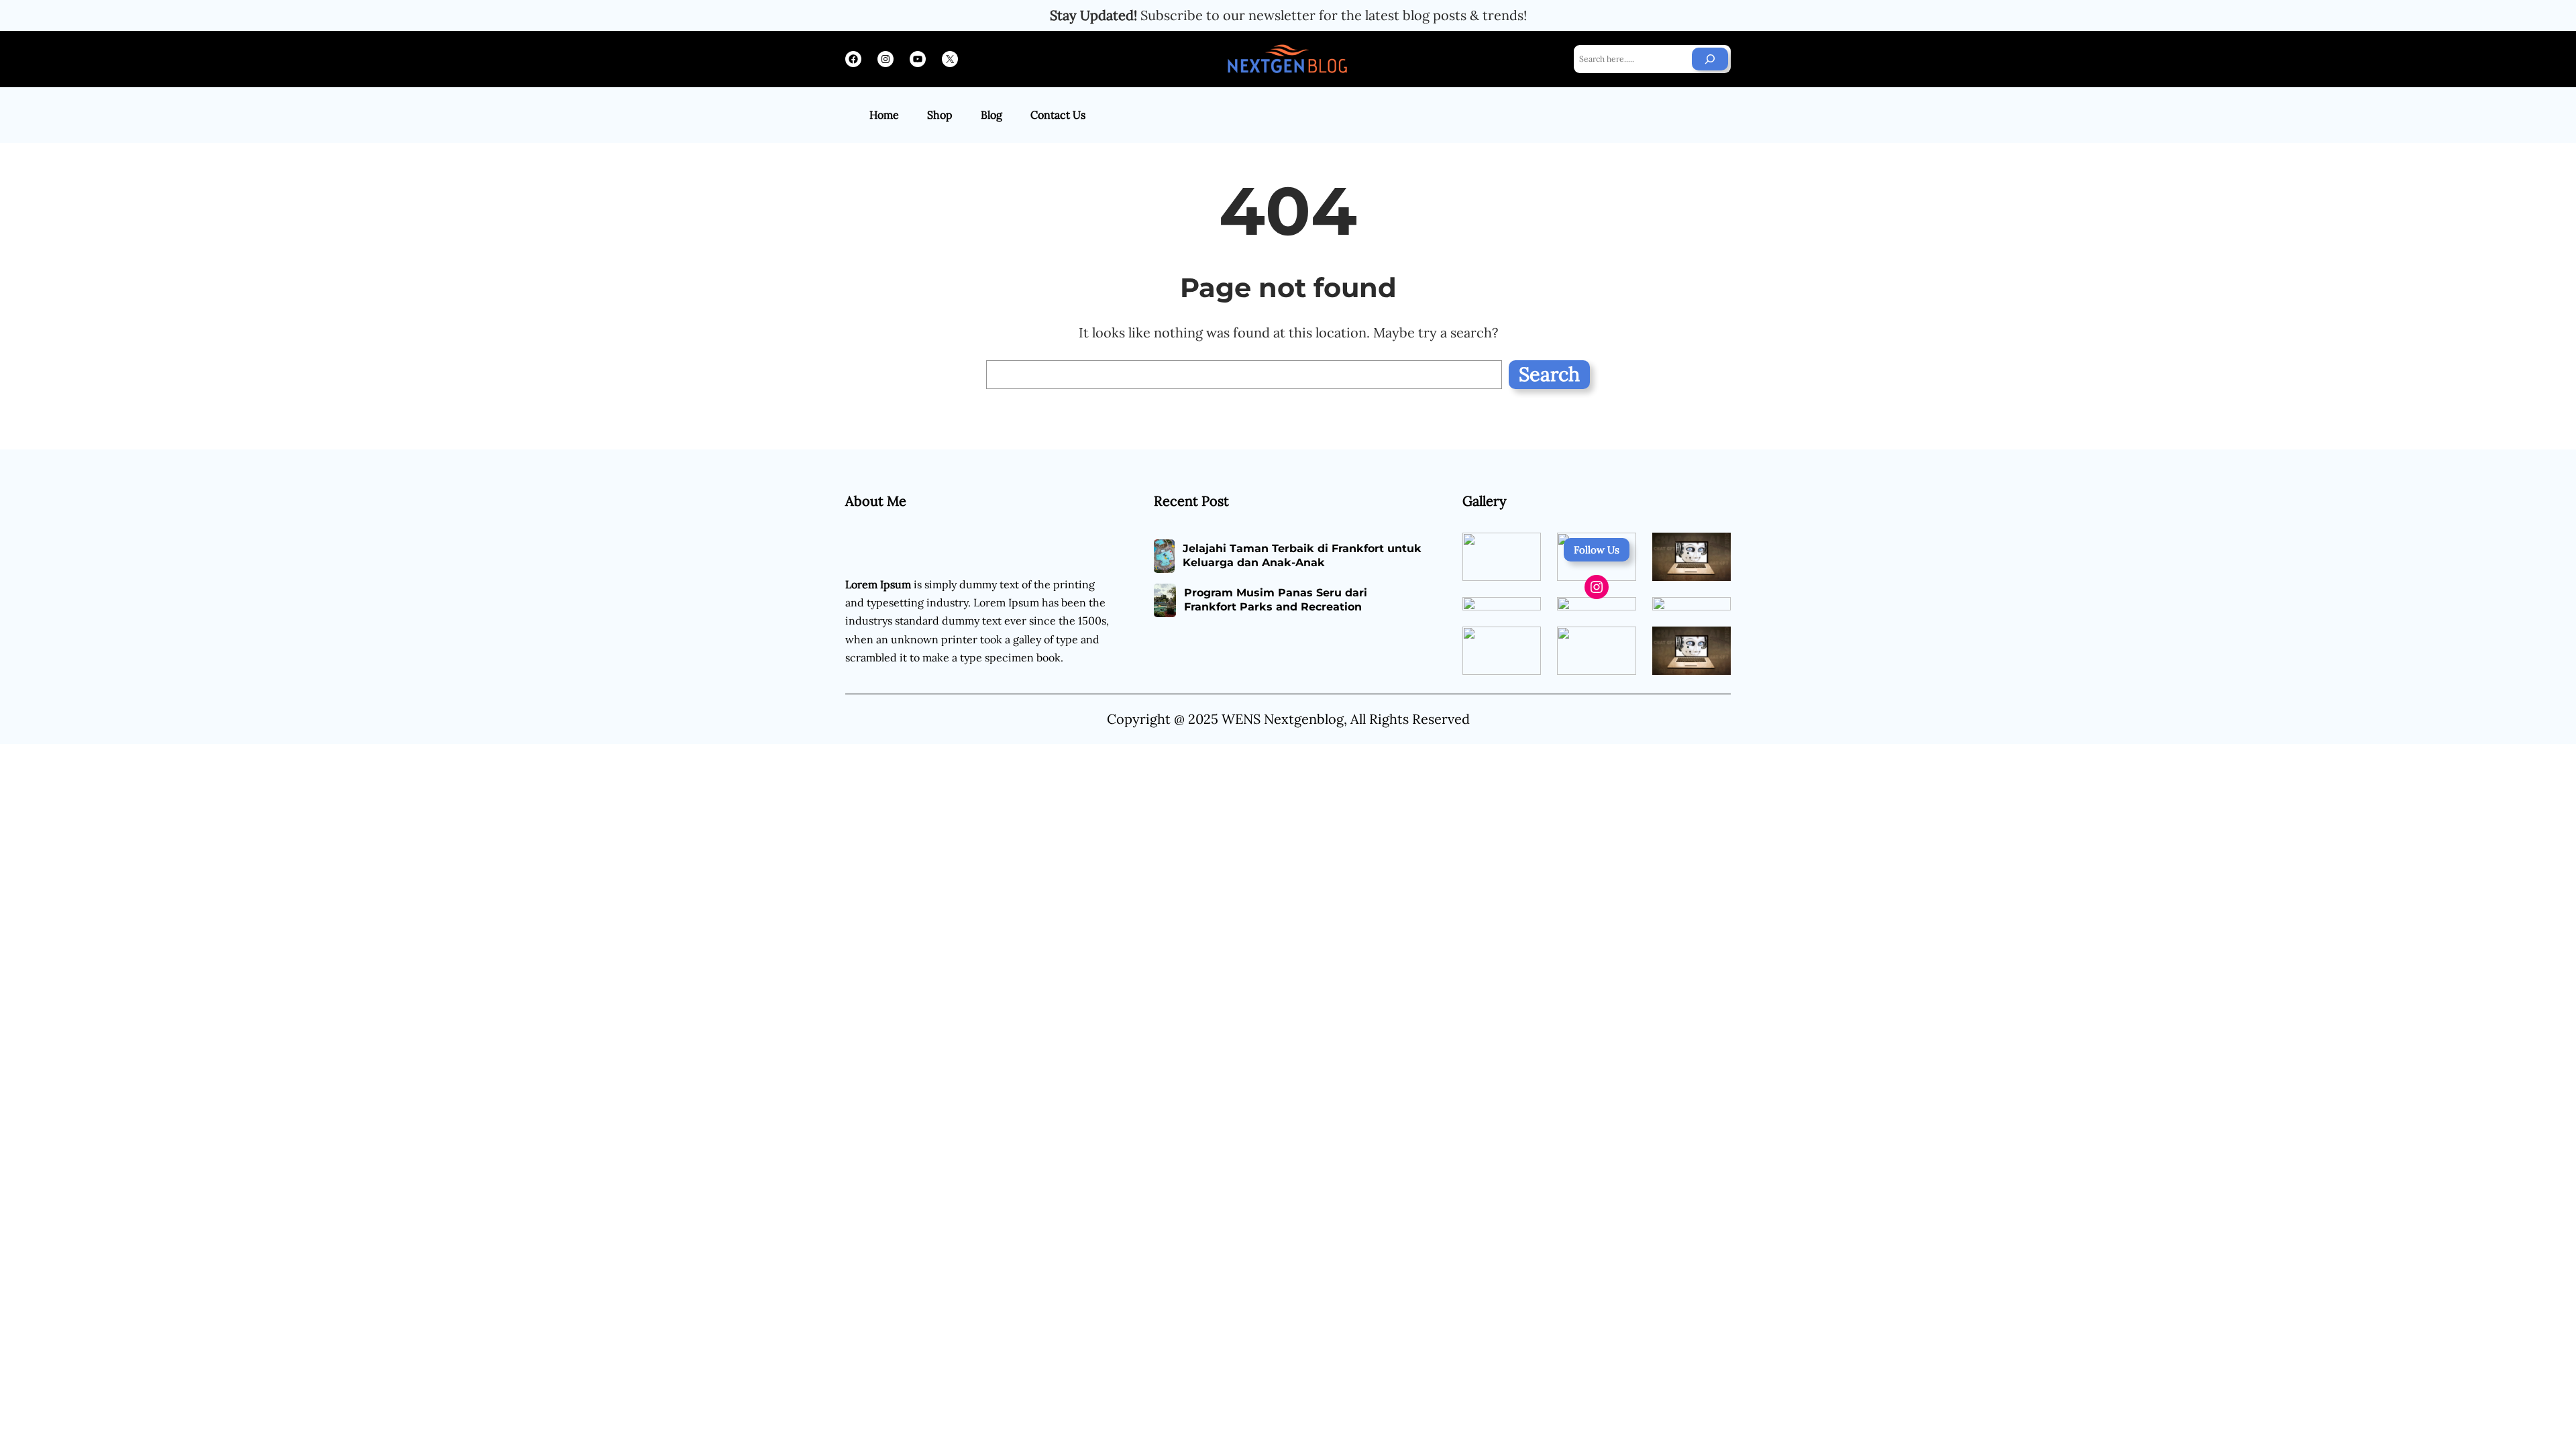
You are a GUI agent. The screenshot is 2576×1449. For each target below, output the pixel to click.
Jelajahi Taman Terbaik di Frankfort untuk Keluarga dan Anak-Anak (1302, 555)
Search (1549, 374)
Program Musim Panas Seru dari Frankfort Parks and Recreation (1276, 600)
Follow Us (1597, 550)
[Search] (1710, 59)
